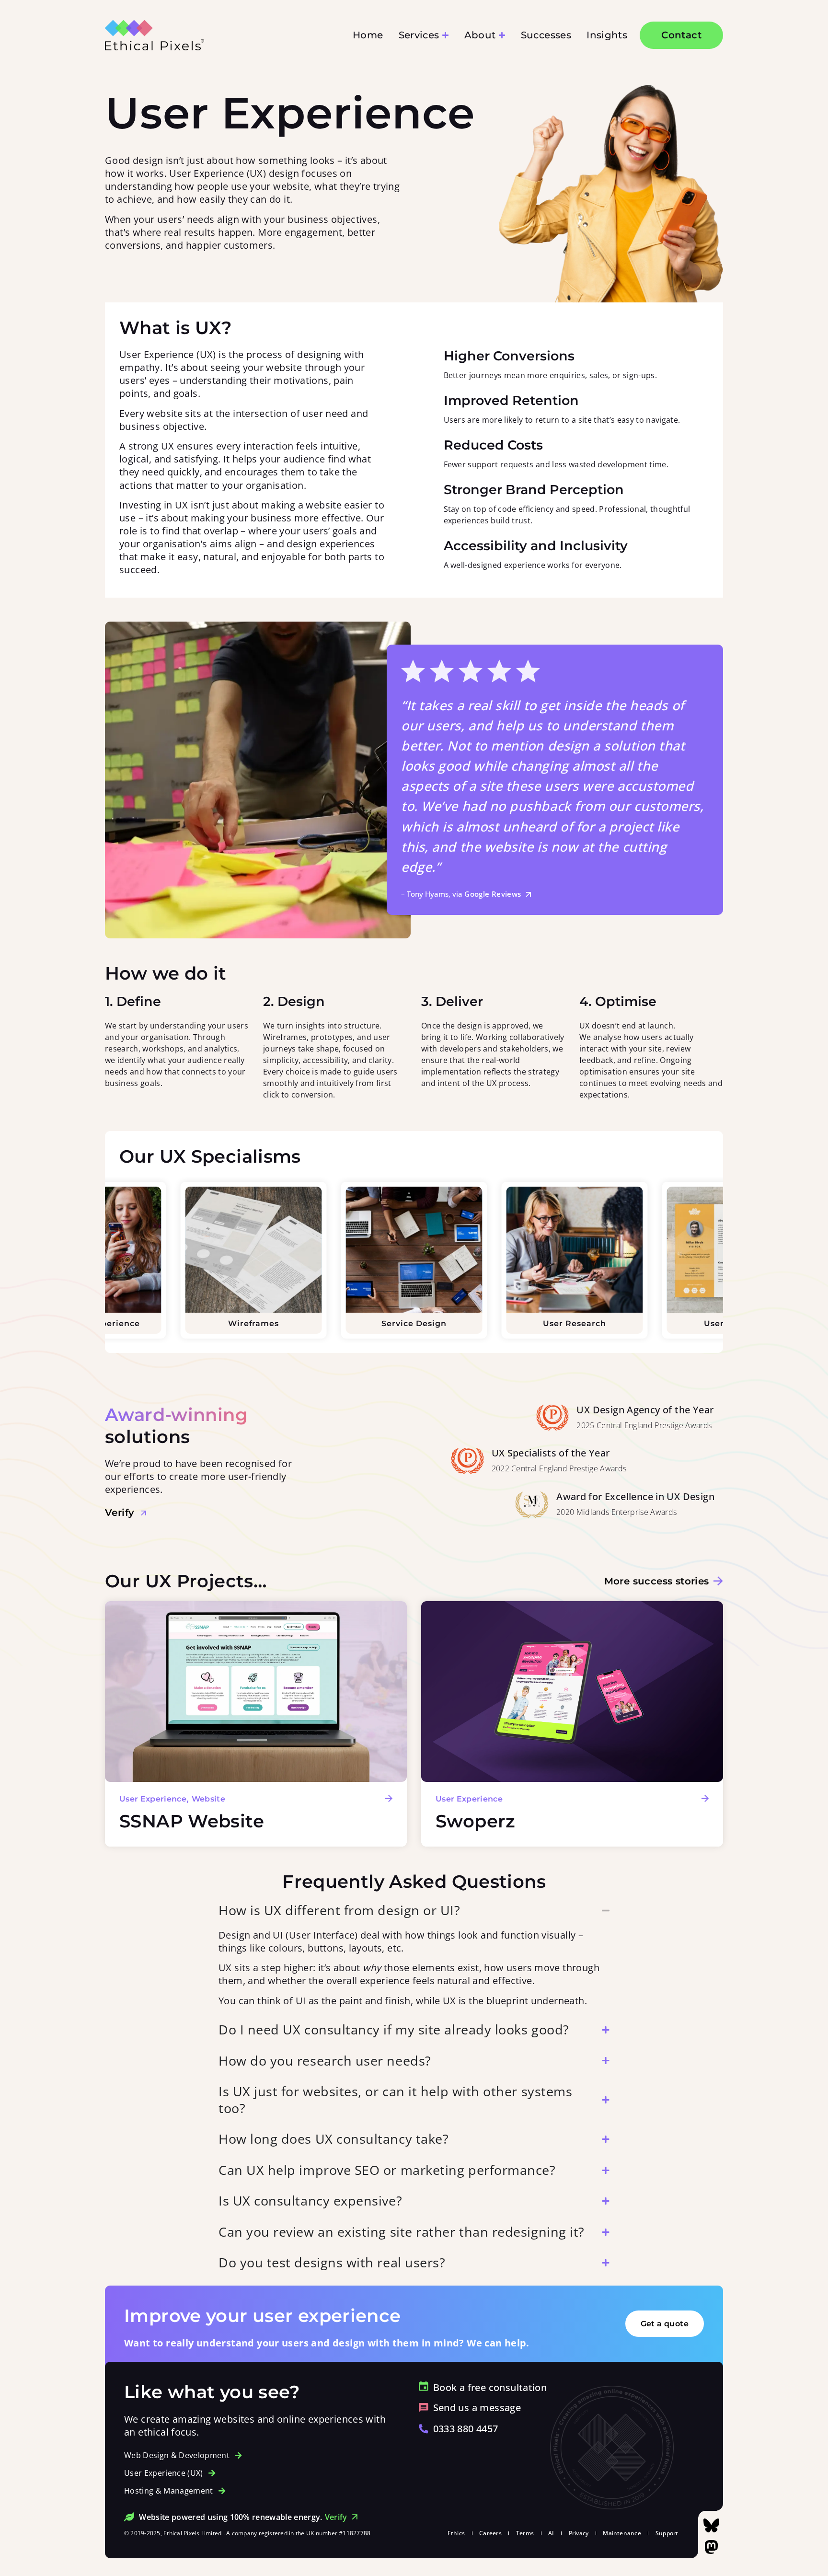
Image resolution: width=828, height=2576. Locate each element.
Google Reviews (493, 894)
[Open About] (502, 35)
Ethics (456, 2533)
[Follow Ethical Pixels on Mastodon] (711, 2547)
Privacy (579, 2533)
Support (667, 2533)
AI (551, 2533)
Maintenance (622, 2533)
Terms (525, 2533)
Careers (490, 2533)
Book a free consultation (490, 2387)
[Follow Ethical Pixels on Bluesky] (711, 2525)
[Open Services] (445, 35)
